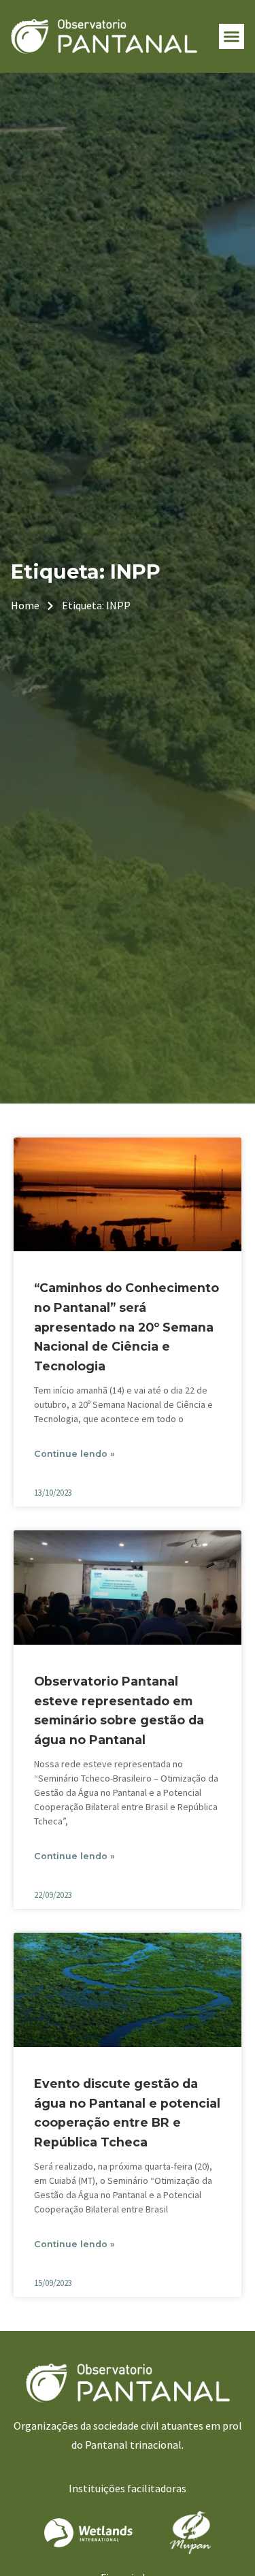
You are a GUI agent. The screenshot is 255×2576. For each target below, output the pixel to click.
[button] (232, 37)
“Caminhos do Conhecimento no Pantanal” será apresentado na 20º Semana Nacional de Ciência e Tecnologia (126, 1327)
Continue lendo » (74, 1454)
